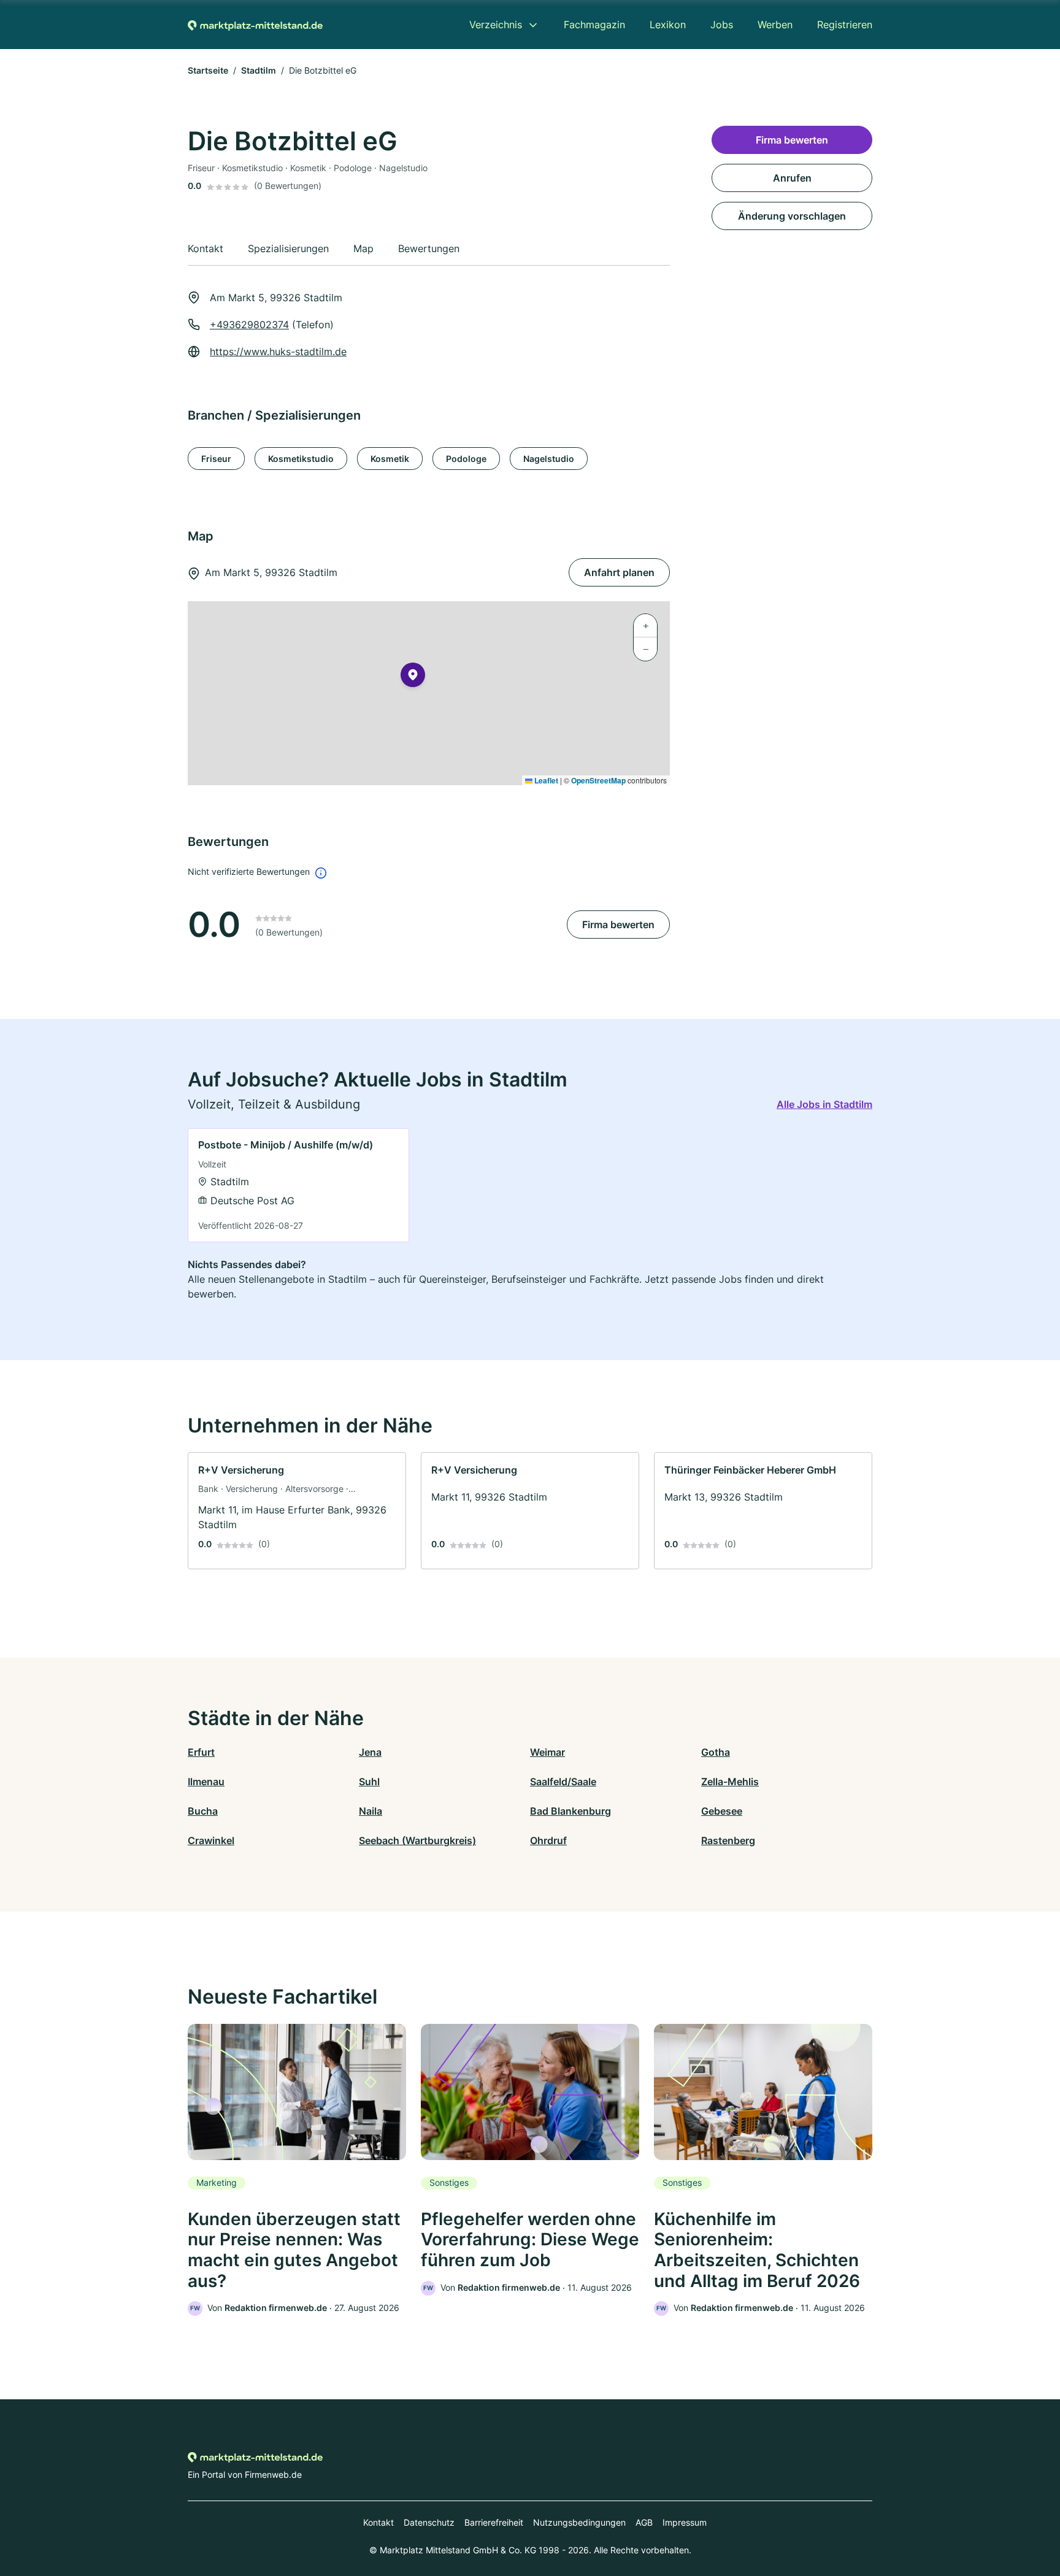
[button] (413, 677)
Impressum (685, 2522)
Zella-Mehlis (730, 1782)
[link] (298, 1185)
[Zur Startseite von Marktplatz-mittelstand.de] (255, 25)
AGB (644, 2522)
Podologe (466, 459)
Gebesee (722, 1811)
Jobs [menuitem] (722, 25)
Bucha (203, 1811)
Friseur (216, 459)
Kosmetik (390, 459)
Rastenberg (728, 1840)
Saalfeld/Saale (563, 1782)
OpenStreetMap (598, 780)
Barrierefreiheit (494, 2522)
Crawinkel (211, 1840)
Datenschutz (429, 2522)
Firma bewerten (618, 925)
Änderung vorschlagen (792, 216)
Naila (371, 1811)
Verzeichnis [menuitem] (496, 25)
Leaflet (545, 780)
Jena (370, 1752)
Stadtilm (259, 70)
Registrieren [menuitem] (845, 25)
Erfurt (201, 1752)
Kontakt (378, 2522)
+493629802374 (249, 325)
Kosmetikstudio (301, 459)
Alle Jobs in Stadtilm (824, 1104)
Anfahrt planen (619, 572)
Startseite (208, 70)
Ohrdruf (548, 1840)
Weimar (547, 1752)
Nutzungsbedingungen (579, 2522)
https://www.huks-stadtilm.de (278, 352)
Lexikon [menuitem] (668, 25)
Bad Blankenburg (570, 1811)
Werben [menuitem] (775, 25)
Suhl (369, 1782)
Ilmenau (206, 1782)
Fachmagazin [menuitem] (594, 25)
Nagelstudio (549, 459)
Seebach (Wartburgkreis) (417, 1840)
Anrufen (792, 178)
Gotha (716, 1752)
